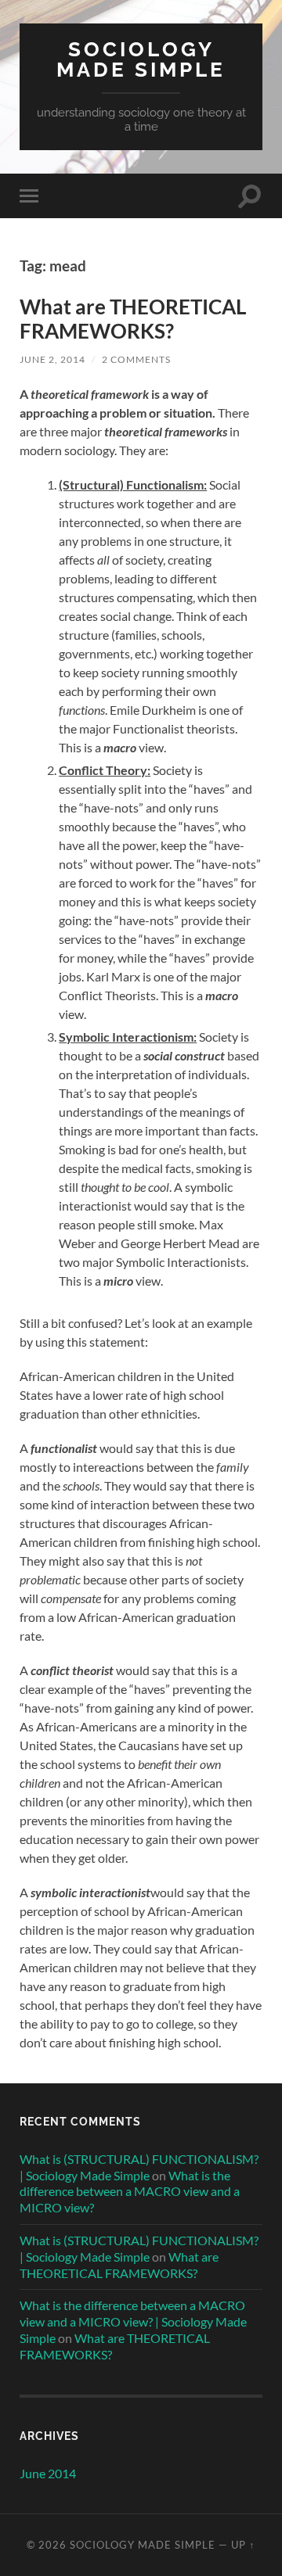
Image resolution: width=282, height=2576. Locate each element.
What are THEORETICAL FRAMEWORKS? (133, 319)
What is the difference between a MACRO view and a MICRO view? (130, 2192)
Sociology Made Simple (141, 59)
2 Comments (136, 359)
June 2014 (48, 2473)
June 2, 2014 (52, 359)
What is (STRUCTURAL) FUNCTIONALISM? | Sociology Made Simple (139, 2167)
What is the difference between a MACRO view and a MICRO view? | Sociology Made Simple (133, 2321)
